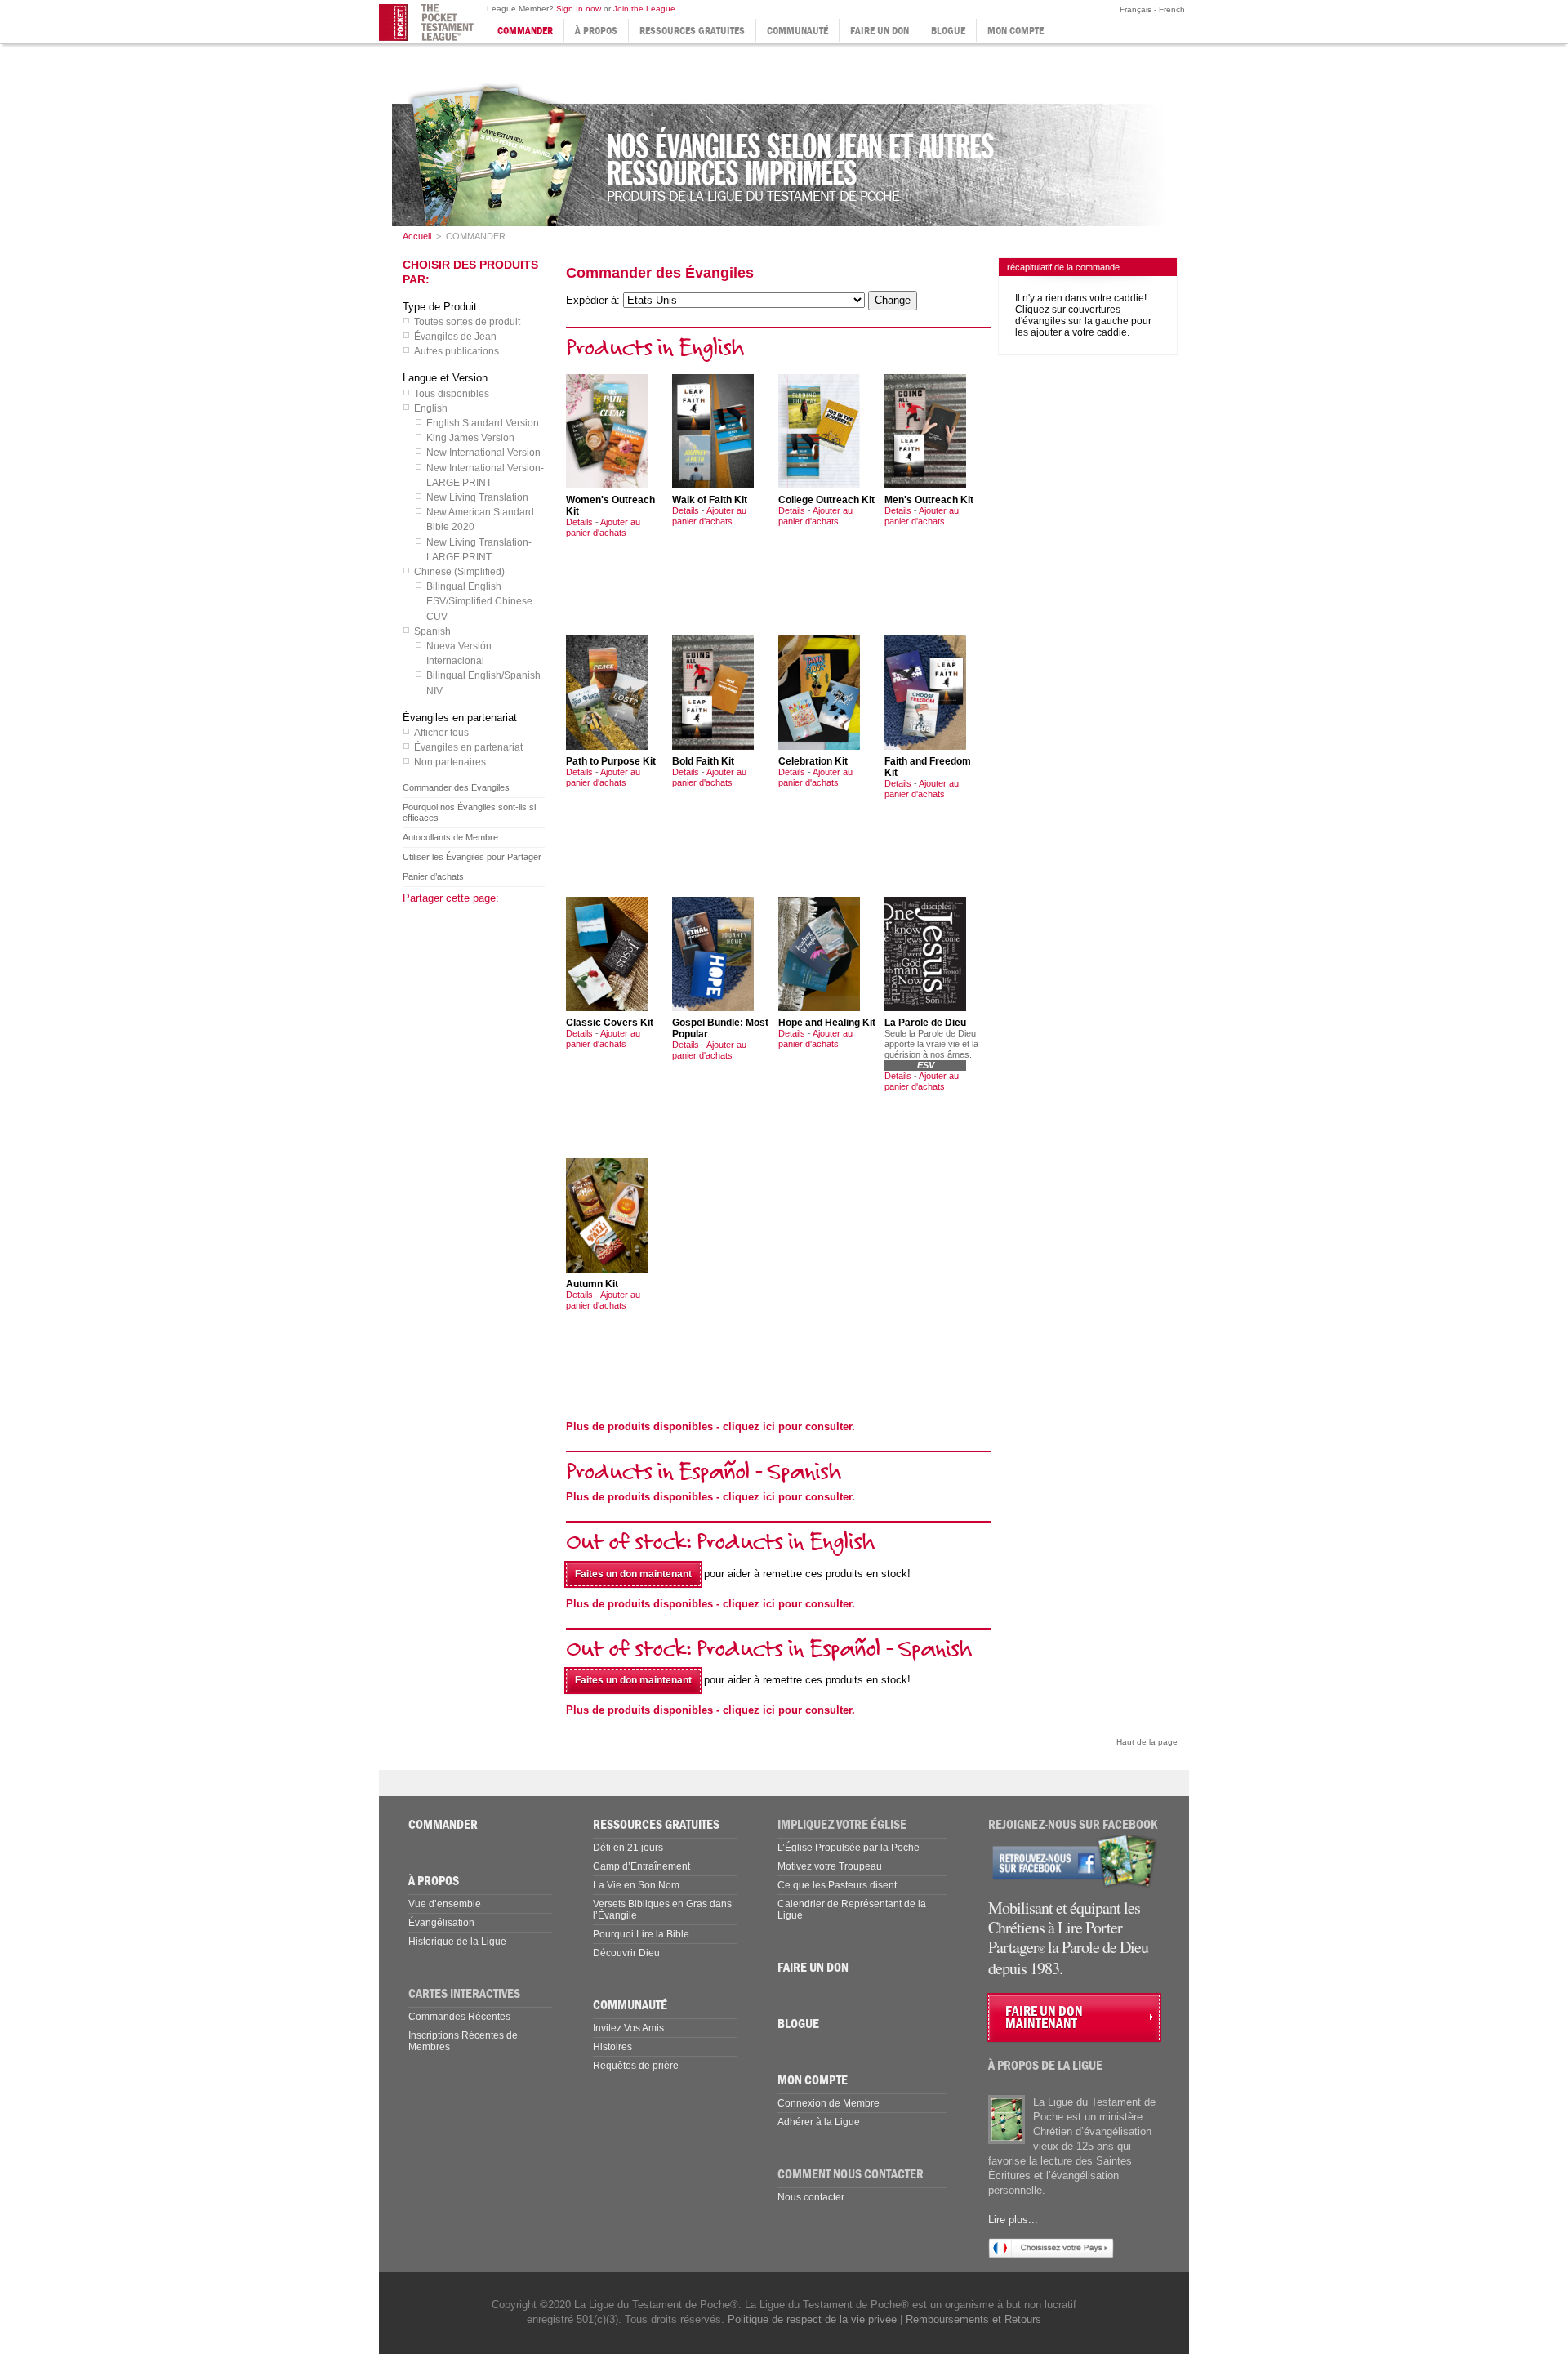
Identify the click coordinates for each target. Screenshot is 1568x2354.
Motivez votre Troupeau (830, 1866)
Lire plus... (1013, 2220)
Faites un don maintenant (633, 1574)
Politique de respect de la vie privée (812, 2319)
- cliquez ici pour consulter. (710, 1427)
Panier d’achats (433, 876)
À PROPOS (596, 31)
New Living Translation (477, 497)
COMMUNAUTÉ (797, 31)
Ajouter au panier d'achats (603, 527)
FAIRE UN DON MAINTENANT (1044, 2017)
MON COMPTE (1016, 31)
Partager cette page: (451, 898)
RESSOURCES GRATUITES (692, 31)
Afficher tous (441, 733)
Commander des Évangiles (456, 787)
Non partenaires (450, 762)
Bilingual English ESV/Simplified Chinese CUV (479, 601)
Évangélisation (441, 1923)
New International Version (483, 453)
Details (579, 522)
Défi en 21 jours (628, 1848)
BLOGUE (948, 31)
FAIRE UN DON (880, 31)
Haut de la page (1147, 1742)
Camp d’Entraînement (641, 1866)
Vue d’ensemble (445, 1904)
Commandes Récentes (459, 2017)
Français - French (1151, 9)
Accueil (417, 236)
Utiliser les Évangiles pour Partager (472, 857)
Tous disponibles (452, 394)
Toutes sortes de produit (467, 322)
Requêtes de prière (636, 2066)
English (431, 408)
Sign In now (579, 9)
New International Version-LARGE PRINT (485, 475)
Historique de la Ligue (457, 1942)
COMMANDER (525, 31)
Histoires (612, 2047)
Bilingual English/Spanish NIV (483, 683)
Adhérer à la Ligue (819, 2122)
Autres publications (457, 351)
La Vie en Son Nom (636, 1885)
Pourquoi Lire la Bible (641, 1934)
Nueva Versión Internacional (459, 653)
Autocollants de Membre (450, 837)
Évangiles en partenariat (468, 747)
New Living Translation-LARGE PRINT (479, 550)
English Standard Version (483, 423)
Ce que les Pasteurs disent (837, 1885)
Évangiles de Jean (455, 337)
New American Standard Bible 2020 (480, 519)
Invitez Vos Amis (628, 2028)
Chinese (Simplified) (459, 572)
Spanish (432, 631)
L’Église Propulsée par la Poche (849, 1848)
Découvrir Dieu (626, 1953)
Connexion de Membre (829, 2103)
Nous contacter (811, 2197)
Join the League (644, 9)
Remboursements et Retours (973, 2319)
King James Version (470, 438)
